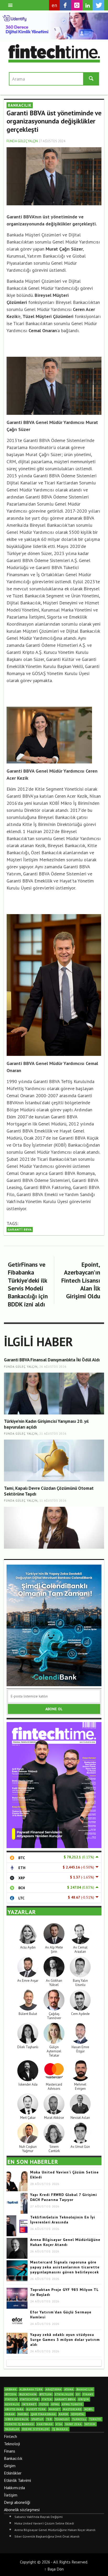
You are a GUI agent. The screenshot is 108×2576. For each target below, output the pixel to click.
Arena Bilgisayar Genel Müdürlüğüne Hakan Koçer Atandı (65, 2242)
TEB (49, 2419)
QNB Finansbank (44, 2414)
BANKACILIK (20, 105)
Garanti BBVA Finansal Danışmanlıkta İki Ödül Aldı (52, 1360)
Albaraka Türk (31, 2389)
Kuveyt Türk (36, 2409)
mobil (89, 2409)
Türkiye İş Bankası (20, 2424)
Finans (10, 2451)
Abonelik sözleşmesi (22, 2510)
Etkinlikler (13, 2473)
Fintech (10, 2436)
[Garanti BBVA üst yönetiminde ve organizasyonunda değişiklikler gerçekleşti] (54, 176)
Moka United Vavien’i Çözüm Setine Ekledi (44, 2523)
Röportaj (78, 2414)
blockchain (28, 2394)
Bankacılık (13, 2458)
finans (88, 2394)
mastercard (72, 2409)
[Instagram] (77, 5)
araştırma (53, 2389)
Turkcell (79, 2419)
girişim (84, 2399)
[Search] (10, 5)
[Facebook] (65, 5)
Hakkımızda (14, 2488)
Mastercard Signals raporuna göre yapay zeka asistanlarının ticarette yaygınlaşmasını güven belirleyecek (65, 2267)
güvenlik (12, 2404)
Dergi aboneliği (17, 2502)
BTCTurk (46, 2394)
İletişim (11, 2495)
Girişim (10, 2466)
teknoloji (62, 2419)
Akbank (11, 2389)
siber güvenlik (17, 2419)
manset (54, 2409)
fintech (11, 2399)
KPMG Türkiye (72, 2404)
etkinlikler (64, 2394)
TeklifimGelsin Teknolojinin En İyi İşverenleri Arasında (63, 2220)
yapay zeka (73, 2424)
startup (37, 2419)
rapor (64, 2414)
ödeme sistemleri (36, 2429)
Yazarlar (12, 2429)
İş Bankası (60, 2429)
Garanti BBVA (20, 1229)
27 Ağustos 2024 (52, 141)
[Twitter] (98, 5)
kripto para (14, 2409)
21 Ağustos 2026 (53, 1434)
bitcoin (11, 2394)
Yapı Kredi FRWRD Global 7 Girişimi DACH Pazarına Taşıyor (64, 2197)
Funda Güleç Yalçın (22, 141)
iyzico (44, 2404)
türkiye (95, 2419)
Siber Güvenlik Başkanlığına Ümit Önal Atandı (47, 2536)
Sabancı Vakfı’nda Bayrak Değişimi (39, 2517)
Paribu (23, 2414)
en (54, 5)
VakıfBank (45, 2424)
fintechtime (29, 2399)
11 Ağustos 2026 (53, 1501)
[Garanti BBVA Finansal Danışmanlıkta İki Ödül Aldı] (54, 1394)
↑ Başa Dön (54, 2569)
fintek (47, 2399)
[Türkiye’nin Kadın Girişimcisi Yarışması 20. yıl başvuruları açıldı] (54, 1460)
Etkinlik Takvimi (17, 2480)
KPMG (55, 2404)
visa (59, 2424)
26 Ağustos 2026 (53, 1367)
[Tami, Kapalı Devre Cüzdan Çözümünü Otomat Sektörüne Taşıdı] (54, 1528)
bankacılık (85, 2389)
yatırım (90, 2424)
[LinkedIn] (88, 5)
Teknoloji (12, 2444)
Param (10, 2414)
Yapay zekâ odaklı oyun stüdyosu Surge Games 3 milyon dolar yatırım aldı (65, 2340)
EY (78, 2394)
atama (69, 2389)
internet (29, 2404)
